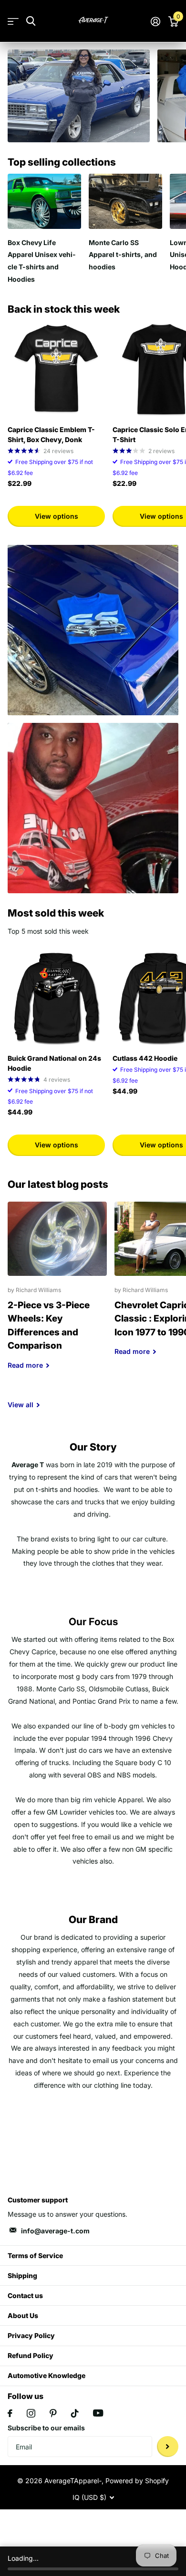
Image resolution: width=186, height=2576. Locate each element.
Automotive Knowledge (46, 2375)
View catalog (13, 21)
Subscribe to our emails (46, 2428)
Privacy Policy (31, 2335)
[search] (31, 21)
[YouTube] (98, 2413)
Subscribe (168, 2447)
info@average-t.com (55, 2231)
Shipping (22, 2275)
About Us (23, 2315)
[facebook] (10, 2413)
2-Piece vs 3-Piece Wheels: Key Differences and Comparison (57, 1293)
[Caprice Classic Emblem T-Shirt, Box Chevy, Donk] (56, 369)
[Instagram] (31, 2413)
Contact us (25, 2295)
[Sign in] (155, 21)
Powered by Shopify (137, 2481)
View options (57, 516)
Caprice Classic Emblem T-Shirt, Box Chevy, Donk (51, 434)
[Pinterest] (53, 2413)
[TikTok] (75, 2413)
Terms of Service (35, 2255)
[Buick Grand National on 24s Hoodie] (56, 998)
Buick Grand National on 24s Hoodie (54, 1063)
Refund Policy (31, 2355)
